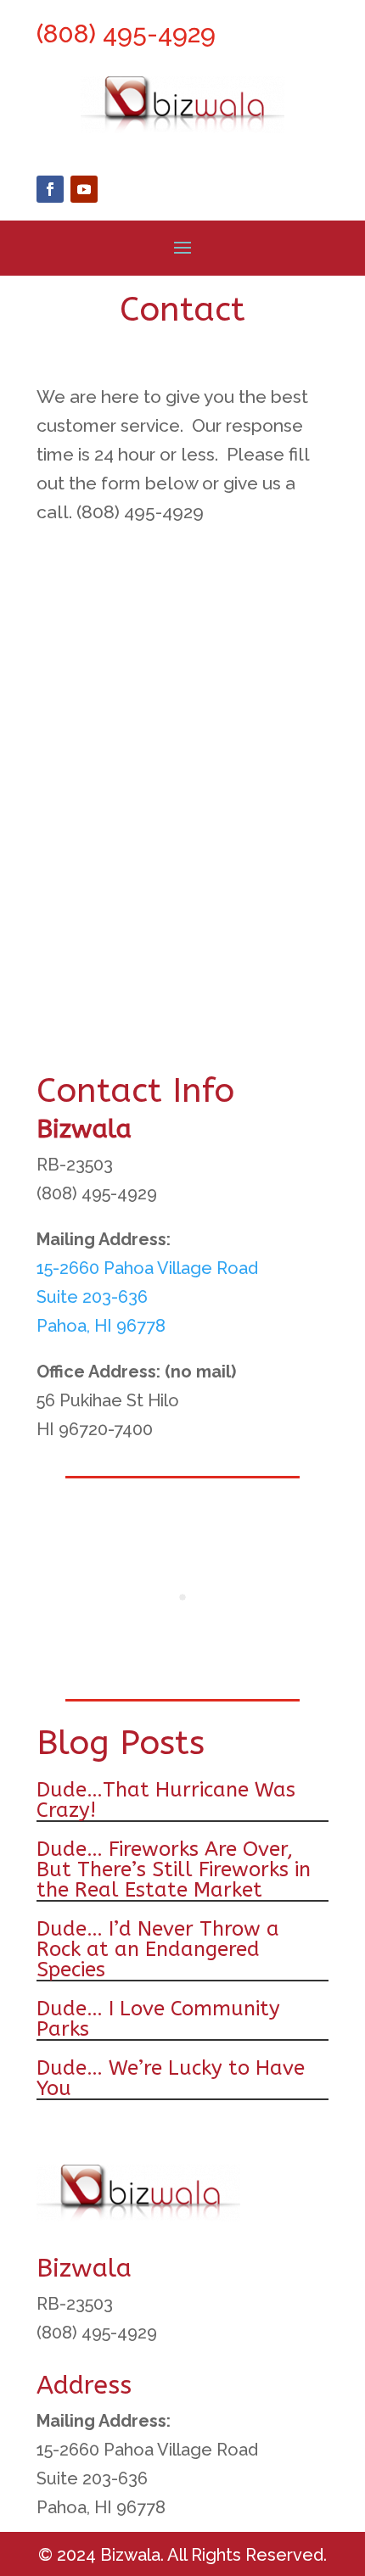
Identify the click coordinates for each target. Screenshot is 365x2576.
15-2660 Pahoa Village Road (147, 1268)
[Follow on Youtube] (84, 189)
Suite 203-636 (92, 1297)
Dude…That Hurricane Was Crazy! (166, 1800)
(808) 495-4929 (126, 34)
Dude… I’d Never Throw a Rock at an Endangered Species (158, 1949)
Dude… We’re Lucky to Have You (171, 2078)
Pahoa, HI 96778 (101, 1326)
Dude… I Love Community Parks (158, 2019)
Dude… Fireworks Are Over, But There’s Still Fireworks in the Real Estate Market (174, 1869)
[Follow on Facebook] (50, 189)
